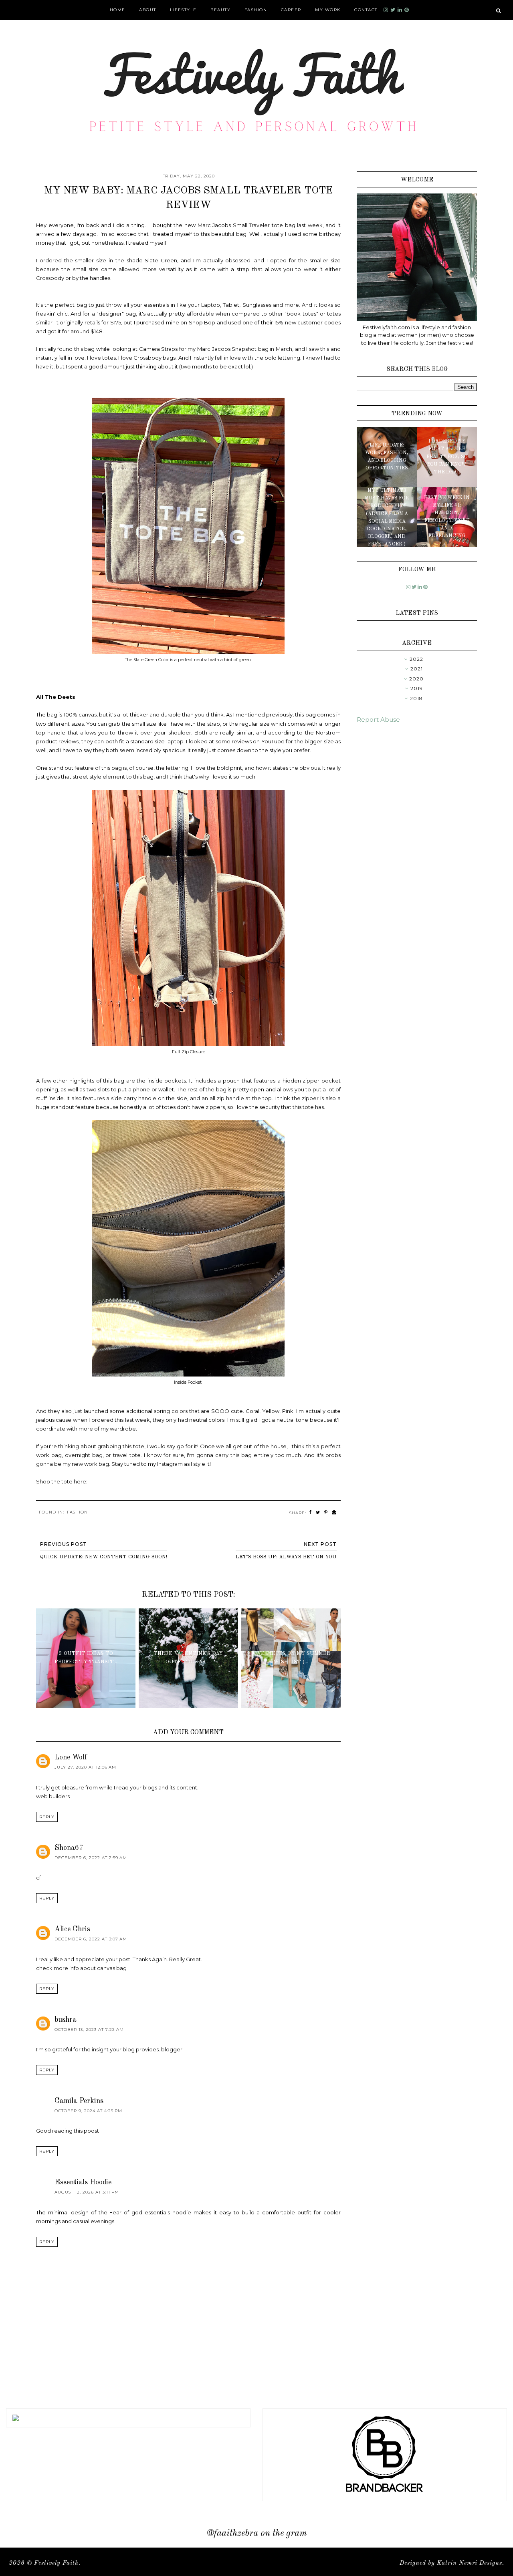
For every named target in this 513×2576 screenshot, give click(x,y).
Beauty (220, 10)
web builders (53, 1796)
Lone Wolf (71, 1757)
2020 (416, 679)
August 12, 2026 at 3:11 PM (87, 2192)
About (148, 10)
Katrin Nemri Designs (470, 2563)
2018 (416, 698)
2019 (417, 688)
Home (118, 10)
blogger (172, 2049)
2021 (417, 669)
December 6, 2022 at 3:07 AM (91, 1939)
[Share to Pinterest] (326, 1512)
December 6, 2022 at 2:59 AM (91, 1858)
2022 (416, 659)
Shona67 (69, 1848)
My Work (328, 10)
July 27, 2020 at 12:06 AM (85, 1767)
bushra (66, 2020)
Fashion (256, 10)
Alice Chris (72, 1929)
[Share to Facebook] (310, 1512)
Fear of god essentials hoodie (150, 2212)
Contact (366, 10)
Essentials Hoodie (83, 2182)
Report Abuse (378, 719)
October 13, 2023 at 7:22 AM (89, 2030)
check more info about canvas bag (81, 1968)
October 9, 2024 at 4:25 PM (88, 2111)
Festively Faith (56, 2563)
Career (291, 10)
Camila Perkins (79, 2101)
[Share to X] (318, 1512)
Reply (47, 1817)
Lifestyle (183, 10)
